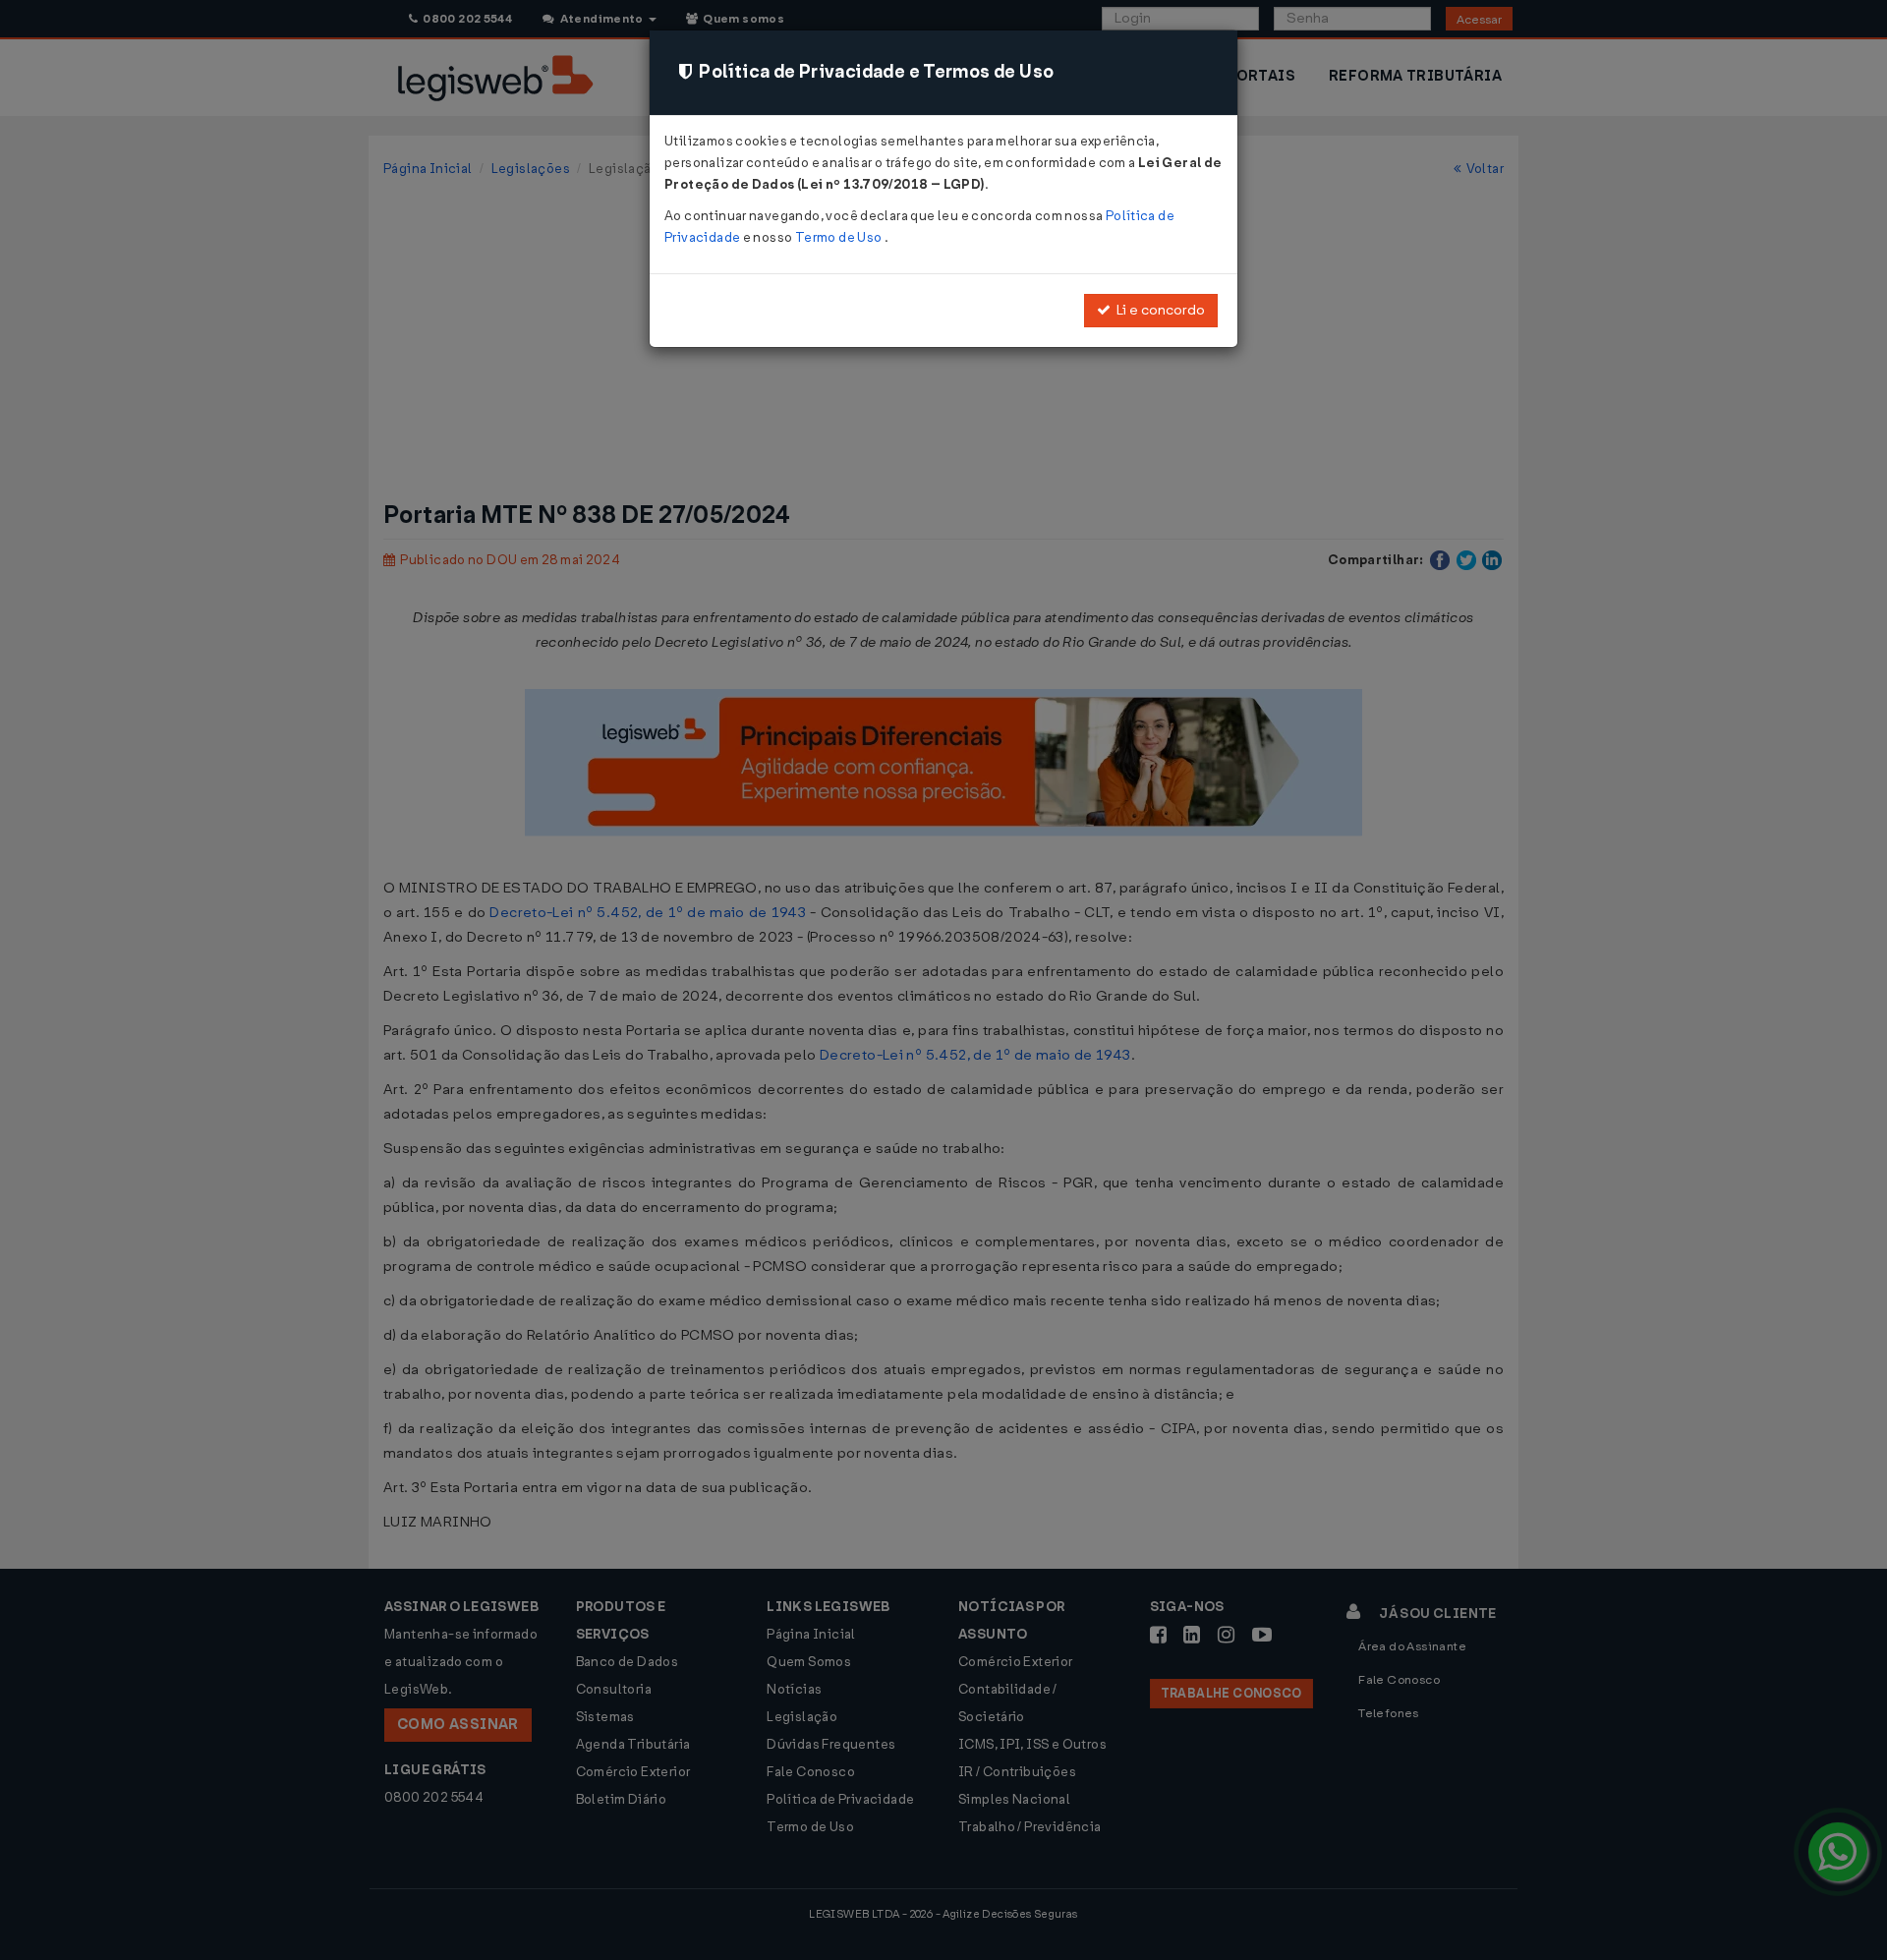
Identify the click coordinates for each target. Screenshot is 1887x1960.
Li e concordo (1158, 310)
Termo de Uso (840, 237)
